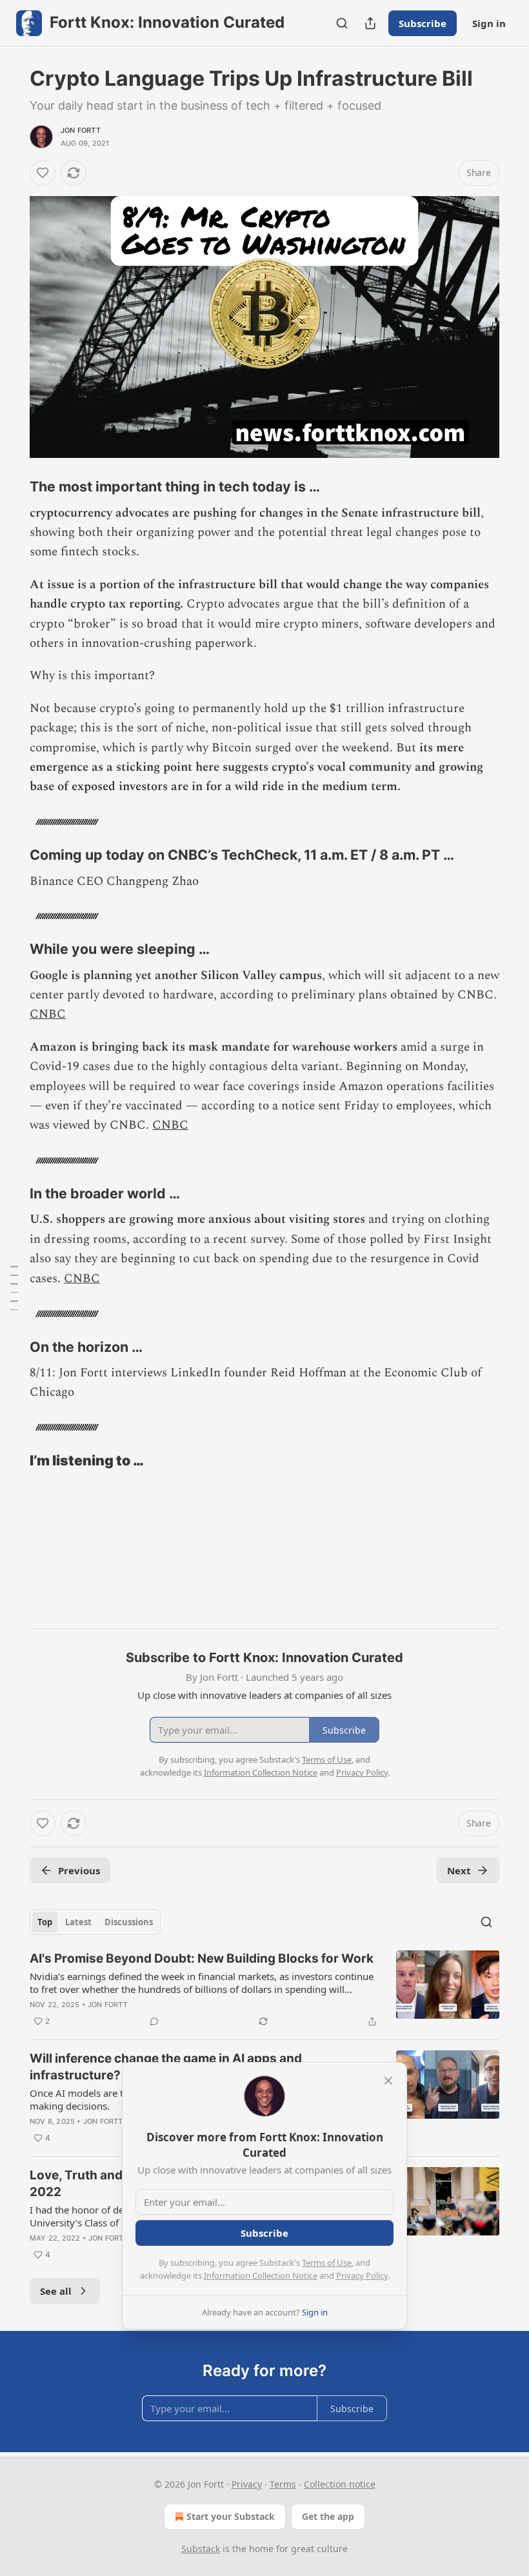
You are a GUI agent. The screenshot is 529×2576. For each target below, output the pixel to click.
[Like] (43, 173)
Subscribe (423, 23)
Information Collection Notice (261, 2275)
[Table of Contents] (14, 1288)
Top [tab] (45, 1922)
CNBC (48, 1014)
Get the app (328, 2516)
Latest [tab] (78, 1922)
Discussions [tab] (129, 1922)
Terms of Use (327, 2263)
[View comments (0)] (154, 2021)
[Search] (342, 23)
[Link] (12, 487)
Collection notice (340, 2484)
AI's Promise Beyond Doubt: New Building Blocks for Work (202, 1958)
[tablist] (95, 1922)
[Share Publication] (370, 23)
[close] (388, 2081)
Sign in (489, 23)
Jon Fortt (81, 130)
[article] (264, 1990)
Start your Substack (231, 2516)
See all (56, 2291)
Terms (283, 2484)
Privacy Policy (362, 2275)
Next (459, 1870)
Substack (201, 2549)
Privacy (247, 2484)
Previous (79, 1870)
